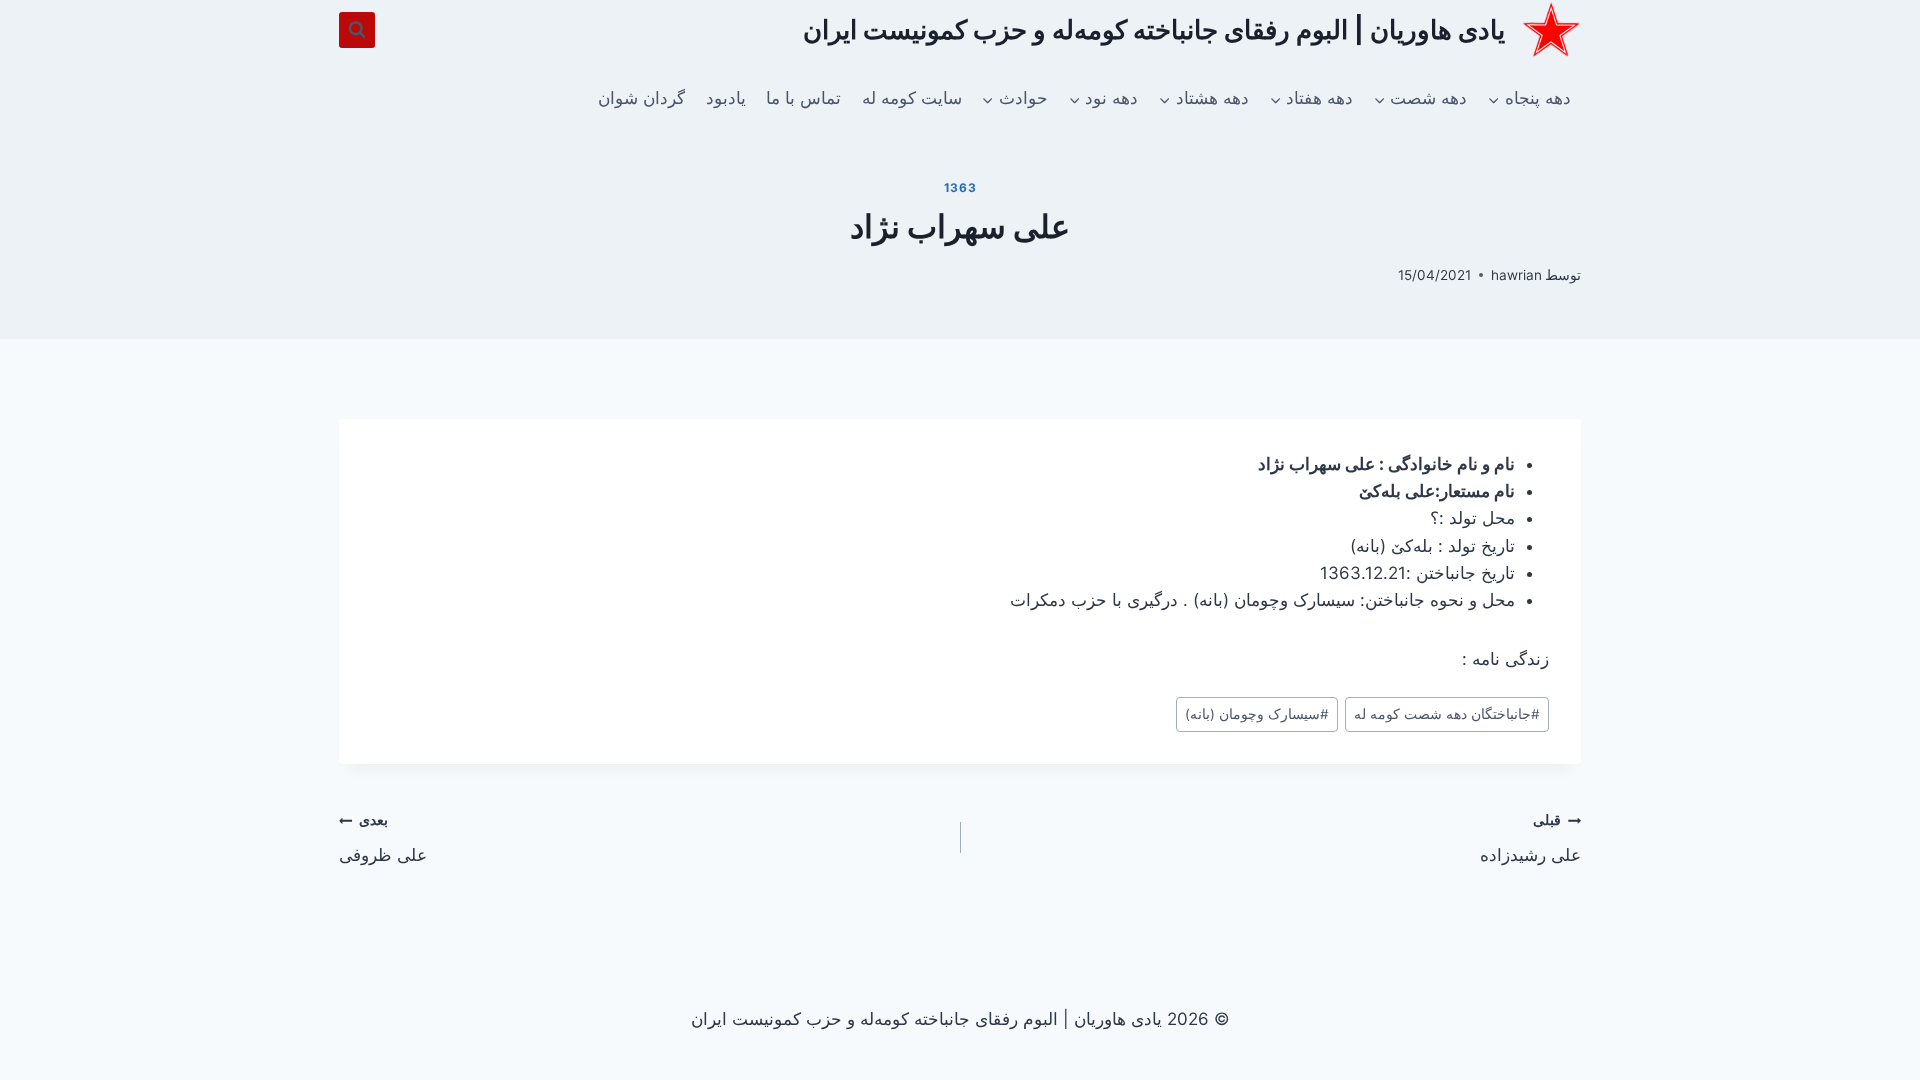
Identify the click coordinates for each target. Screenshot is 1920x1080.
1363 (960, 187)
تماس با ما (803, 98)
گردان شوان (641, 98)
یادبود (726, 98)
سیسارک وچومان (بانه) (1257, 714)
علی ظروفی (383, 838)
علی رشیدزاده (1530, 838)
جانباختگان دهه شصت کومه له (1447, 714)
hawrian (1516, 275)
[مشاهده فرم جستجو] (357, 30)
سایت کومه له (912, 98)
